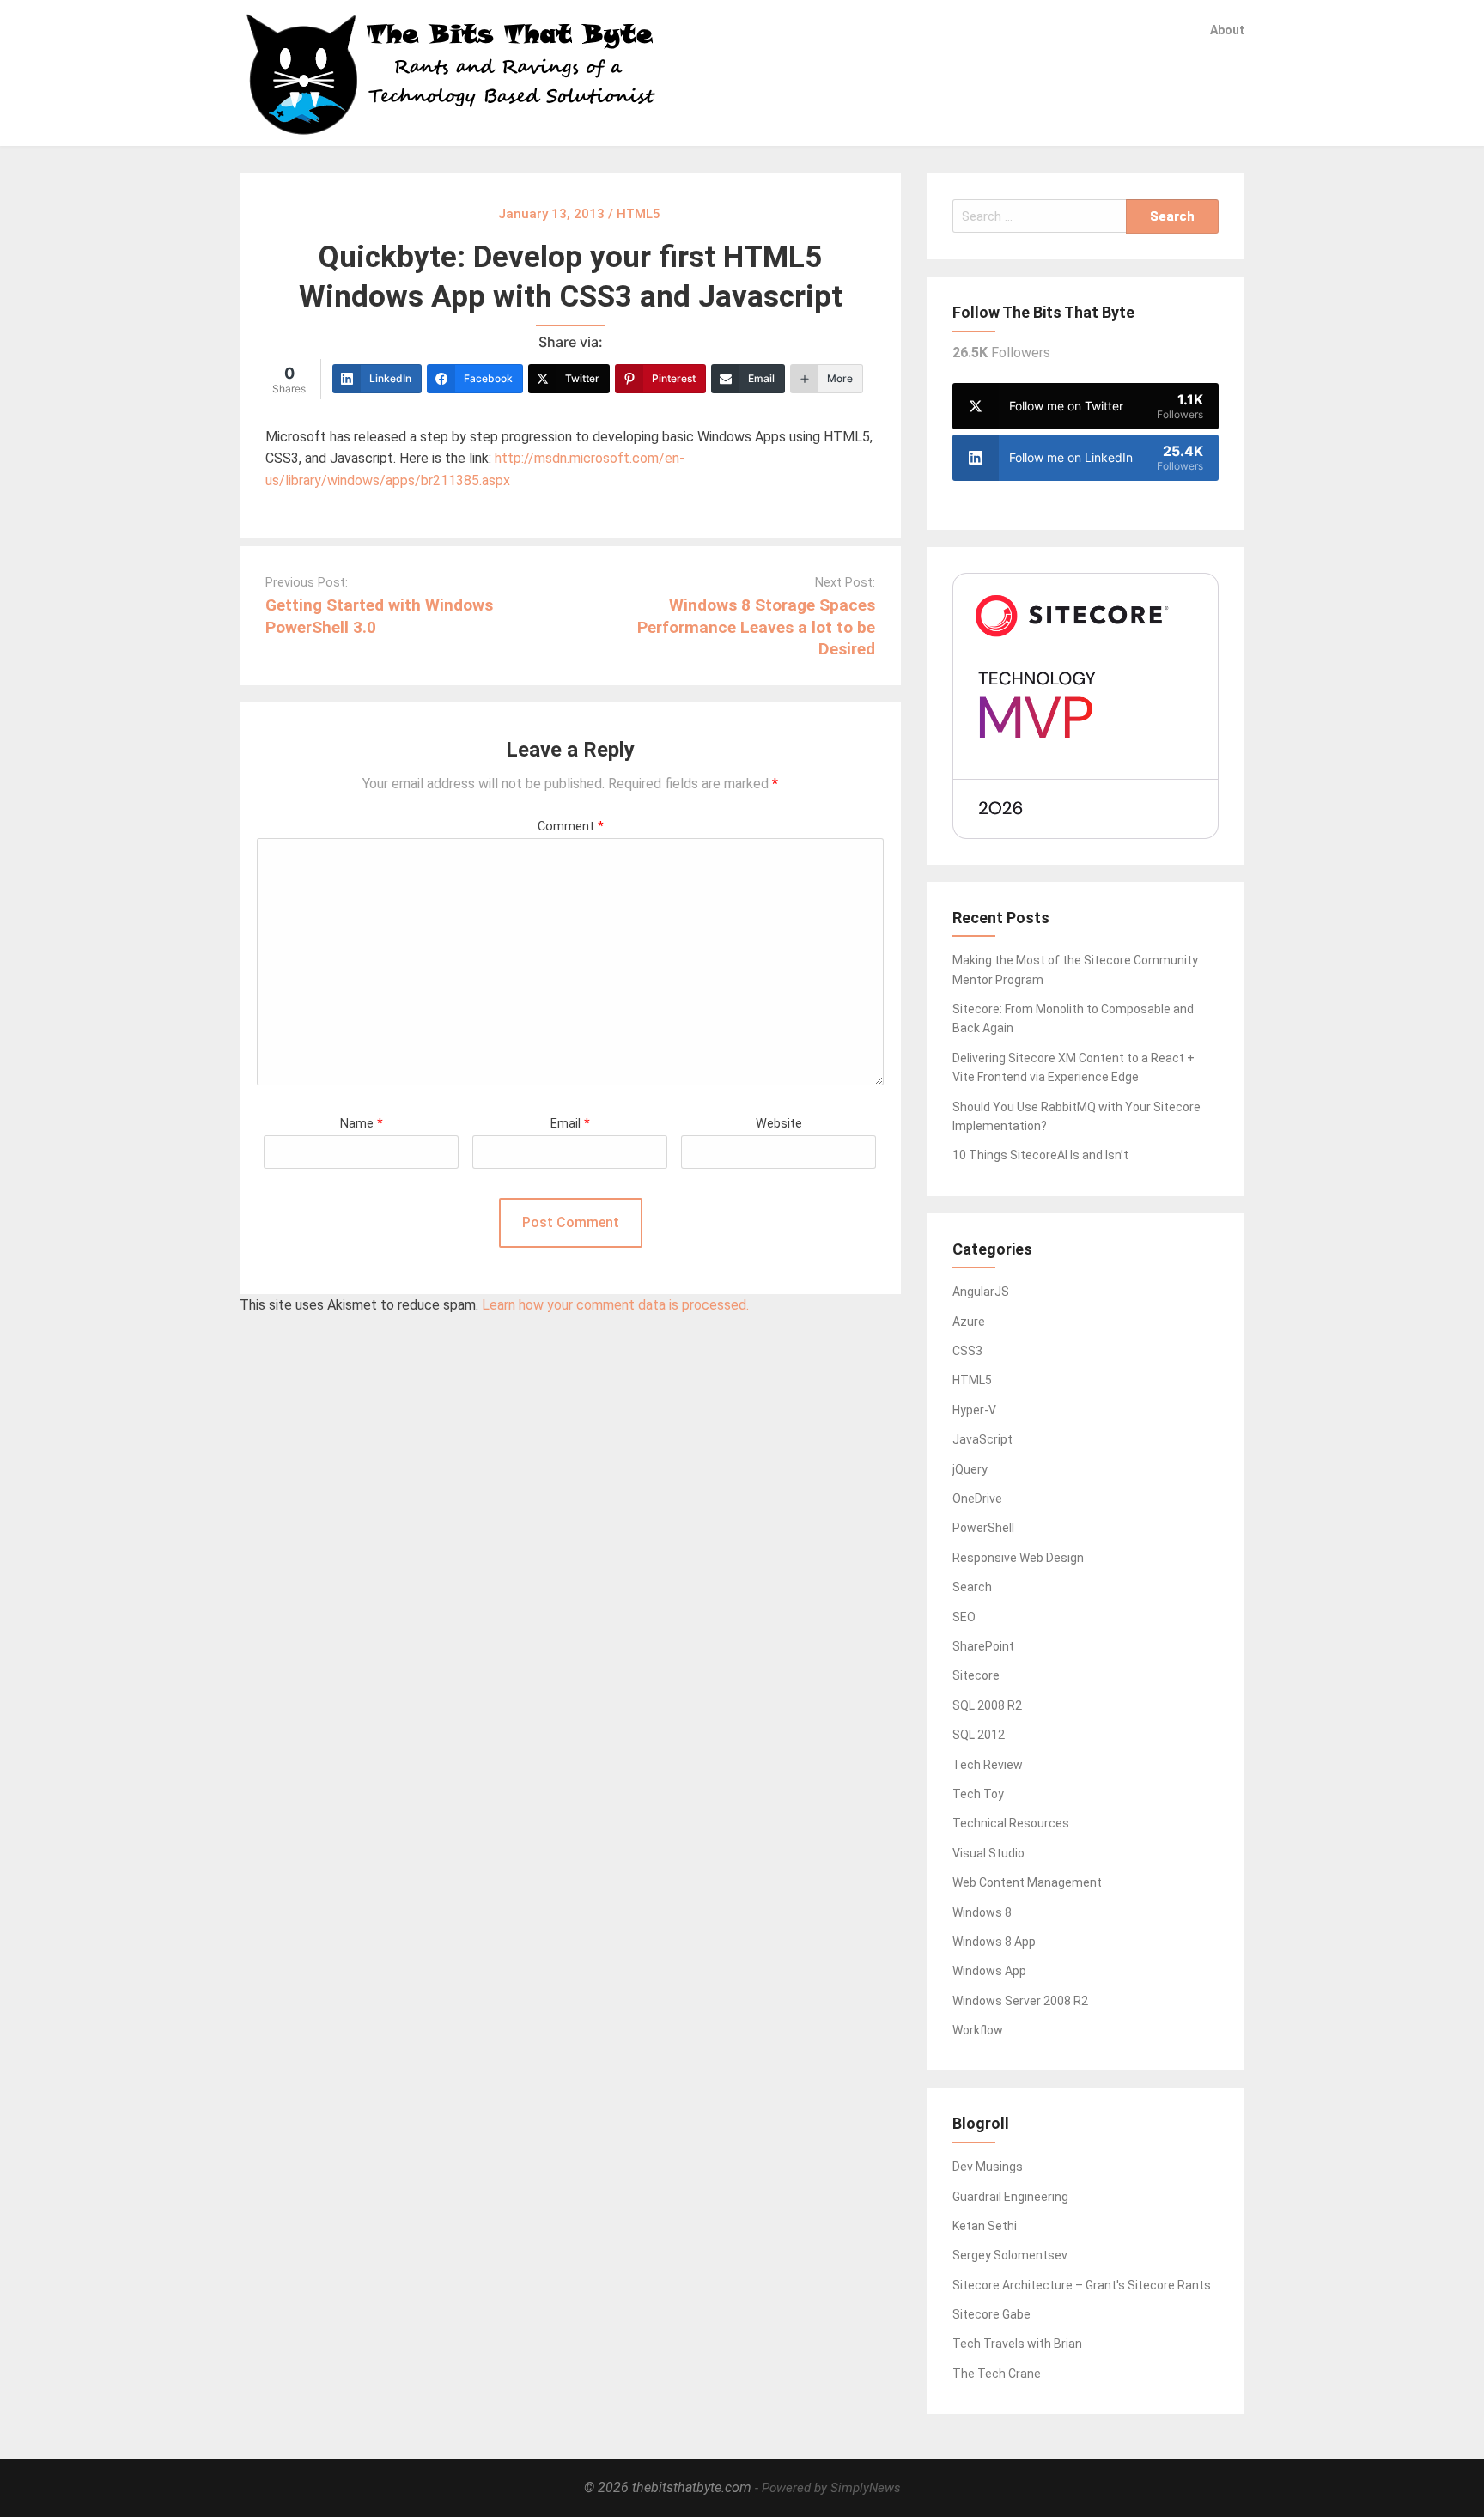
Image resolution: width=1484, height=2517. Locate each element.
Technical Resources (1011, 1823)
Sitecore (976, 1675)
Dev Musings (988, 2167)
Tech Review (988, 1765)
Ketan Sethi (985, 2226)
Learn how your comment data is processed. (615, 1305)
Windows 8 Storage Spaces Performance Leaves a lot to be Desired (756, 626)
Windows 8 (982, 1912)
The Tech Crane (997, 2374)
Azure (969, 1322)
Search (972, 1587)
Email (570, 1124)
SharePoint (983, 1646)
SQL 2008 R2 (987, 1705)
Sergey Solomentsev (1010, 2255)
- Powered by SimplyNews (828, 2488)
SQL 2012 (979, 1735)
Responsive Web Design (1018, 1558)
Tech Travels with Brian (1017, 2344)
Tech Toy (978, 1794)
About (1227, 30)
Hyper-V (974, 1410)
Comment (571, 827)
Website (779, 1124)
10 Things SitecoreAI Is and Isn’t (1040, 1155)
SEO (964, 1617)
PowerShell (983, 1528)
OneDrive (977, 1499)
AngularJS (981, 1292)
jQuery (970, 1469)
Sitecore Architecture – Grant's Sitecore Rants (1082, 2285)
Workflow (978, 2030)
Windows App (989, 1971)
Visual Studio (988, 1853)
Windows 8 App (994, 1942)
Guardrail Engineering (1010, 2197)
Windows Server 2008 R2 (1020, 2001)
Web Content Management (1027, 1882)
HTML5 (972, 1380)
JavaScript (982, 1439)
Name (362, 1124)
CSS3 (967, 1351)
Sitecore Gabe (991, 2314)
